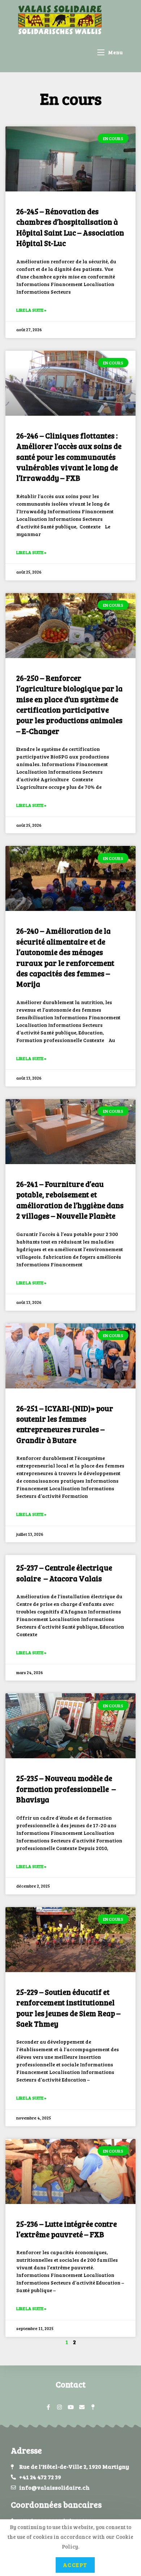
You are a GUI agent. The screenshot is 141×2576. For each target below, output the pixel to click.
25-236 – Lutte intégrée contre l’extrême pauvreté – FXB (67, 2229)
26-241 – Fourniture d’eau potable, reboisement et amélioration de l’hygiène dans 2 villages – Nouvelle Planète (70, 1200)
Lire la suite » (31, 310)
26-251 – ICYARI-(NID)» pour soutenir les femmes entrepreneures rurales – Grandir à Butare (65, 1424)
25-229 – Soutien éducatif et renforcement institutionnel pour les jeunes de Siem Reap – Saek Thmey (68, 2008)
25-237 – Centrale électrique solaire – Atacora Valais (64, 1573)
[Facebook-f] (48, 2407)
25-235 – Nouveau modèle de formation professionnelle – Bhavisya (66, 1789)
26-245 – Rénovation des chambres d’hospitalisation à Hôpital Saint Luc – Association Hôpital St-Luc (70, 227)
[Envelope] (82, 2407)
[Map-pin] (93, 2407)
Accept (75, 2565)
